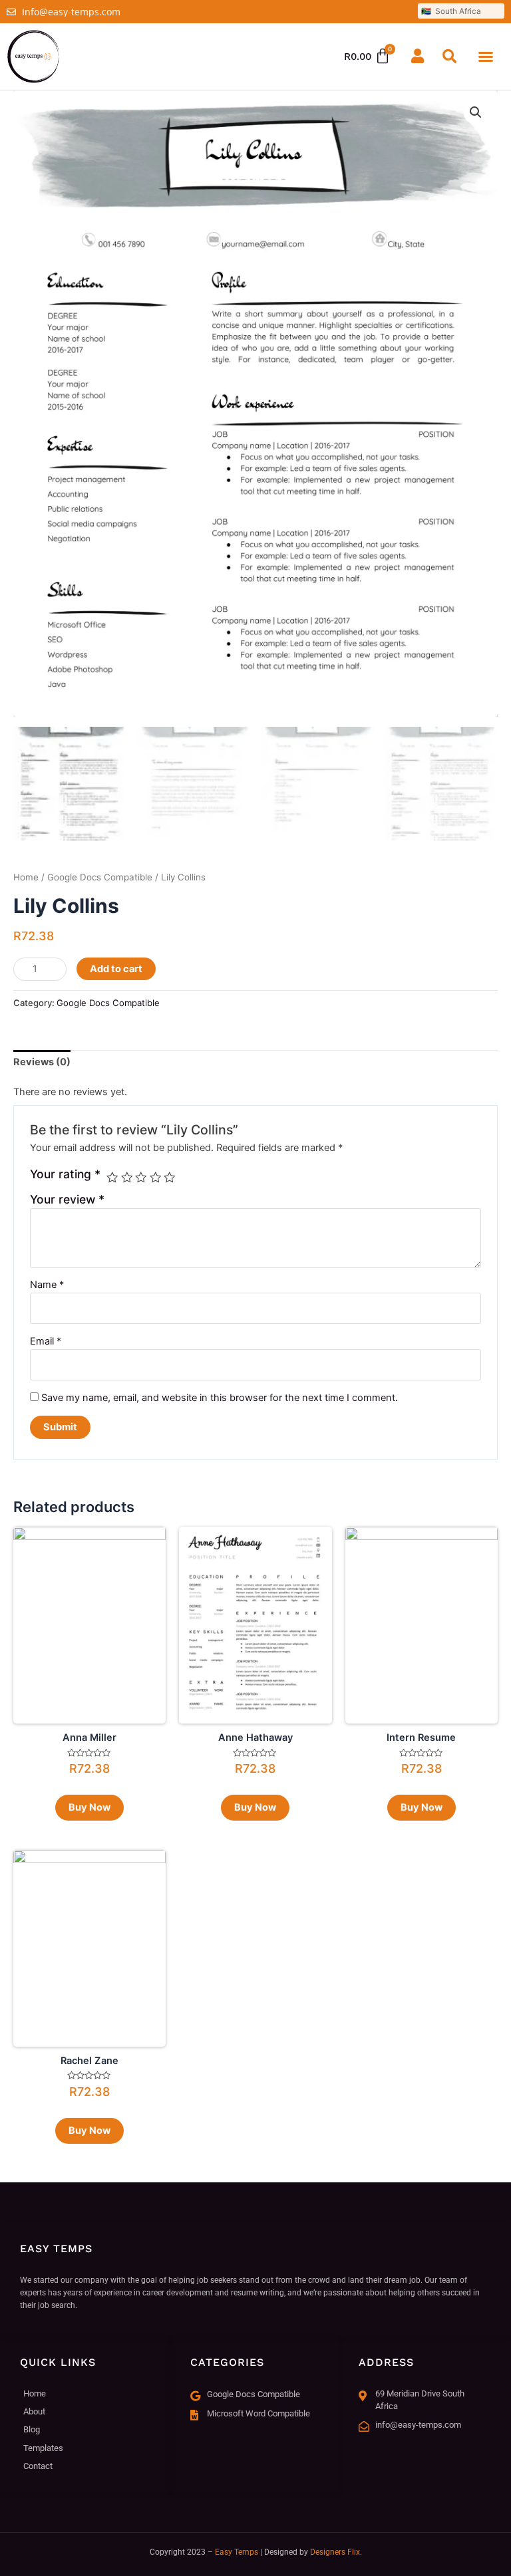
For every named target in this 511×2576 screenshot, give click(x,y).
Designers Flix (335, 2552)
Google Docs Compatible (100, 877)
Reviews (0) (42, 1062)
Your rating (65, 1174)
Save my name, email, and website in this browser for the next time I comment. (220, 1398)
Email (46, 1341)
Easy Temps (237, 2552)
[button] (486, 57)
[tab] (42, 1063)
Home (26, 877)
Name (47, 1285)
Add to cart (116, 969)
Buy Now (89, 1807)
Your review (67, 1199)
